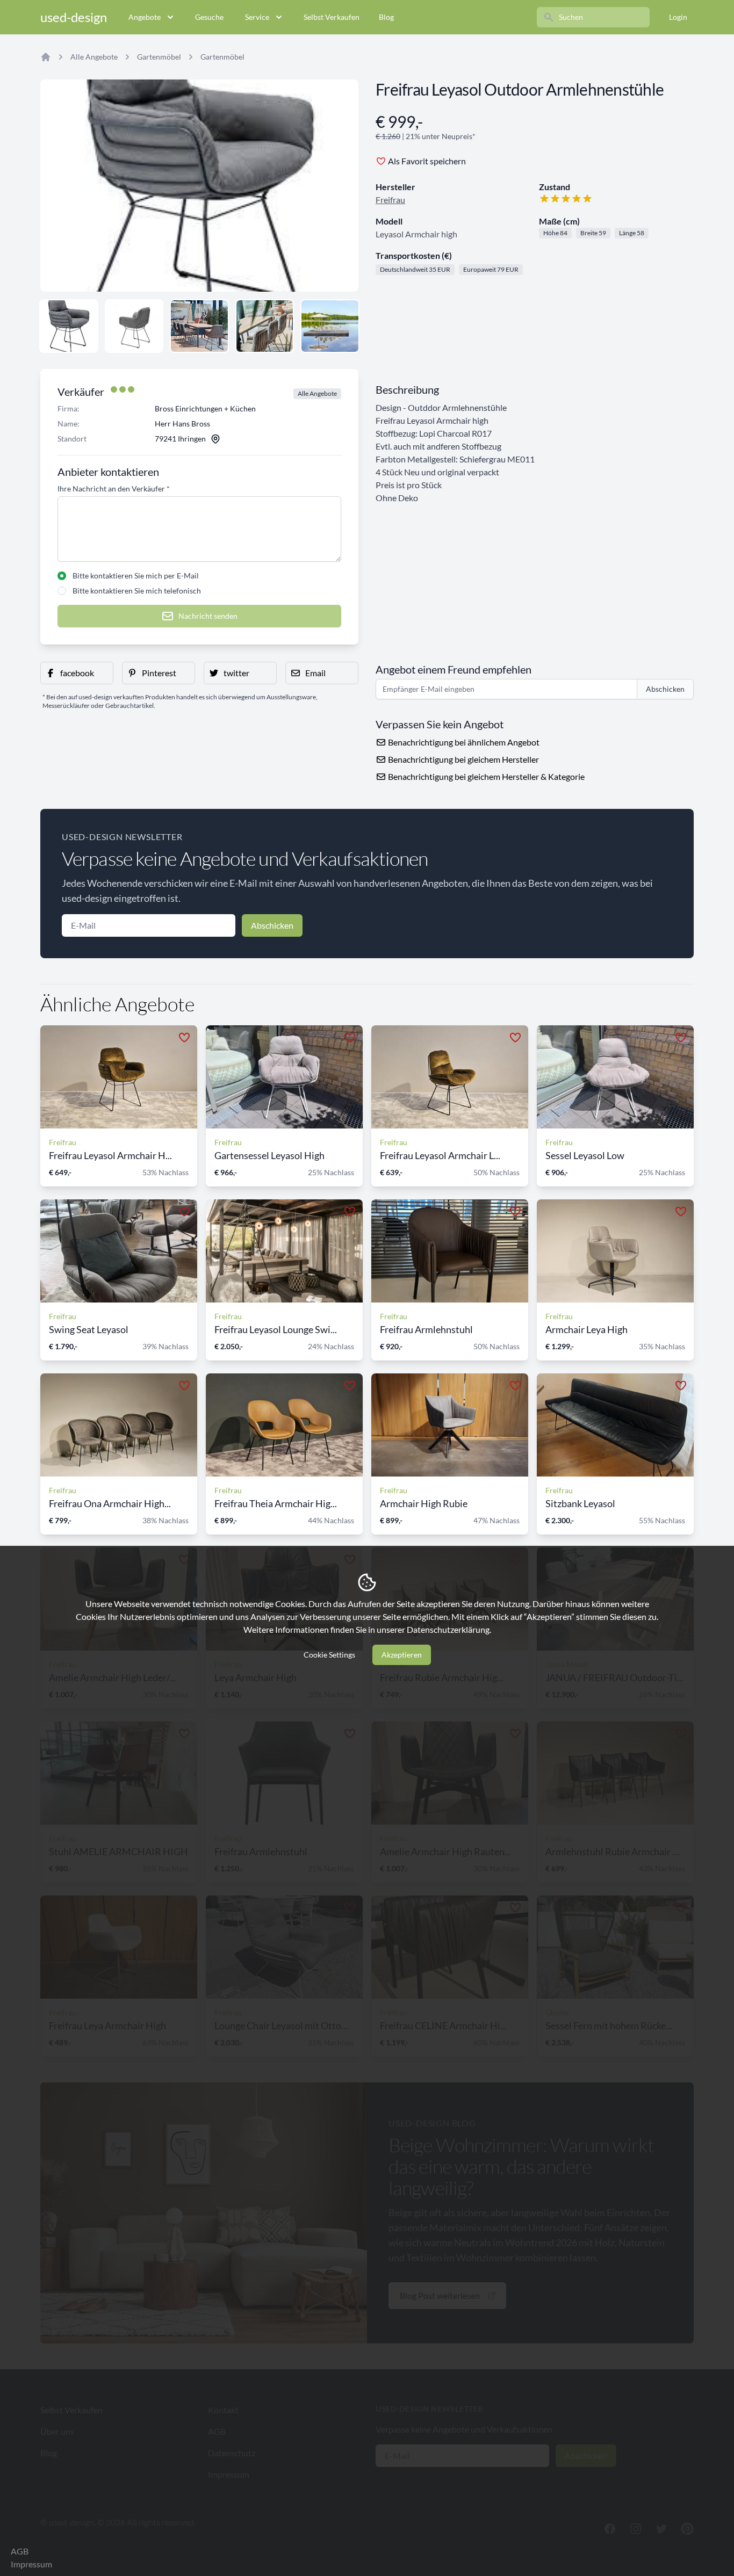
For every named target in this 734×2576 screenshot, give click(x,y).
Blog (386, 17)
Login (678, 17)
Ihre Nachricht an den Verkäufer (114, 489)
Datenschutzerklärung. (449, 1629)
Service (257, 17)
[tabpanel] (199, 186)
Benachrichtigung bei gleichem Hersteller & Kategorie (485, 776)
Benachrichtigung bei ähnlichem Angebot (463, 742)
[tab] (69, 326)
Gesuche (209, 17)
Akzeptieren (402, 1655)
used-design (74, 17)
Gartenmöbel (159, 57)
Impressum (31, 2564)
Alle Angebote (94, 57)
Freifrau (390, 200)
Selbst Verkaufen (332, 17)
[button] (77, 673)
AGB (20, 2551)
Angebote (145, 17)
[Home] (46, 57)
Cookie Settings (329, 1655)
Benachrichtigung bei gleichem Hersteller (463, 759)
